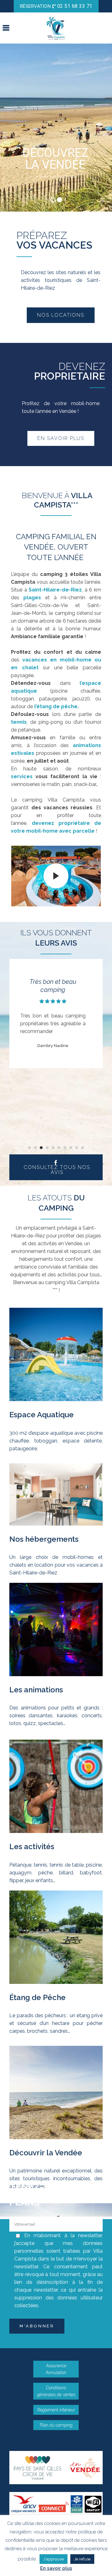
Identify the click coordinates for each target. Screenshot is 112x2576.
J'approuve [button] (54, 2559)
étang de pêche (57, 706)
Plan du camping (56, 2425)
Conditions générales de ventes (56, 2391)
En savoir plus (56, 2568)
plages (34, 598)
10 (83, 1148)
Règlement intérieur (56, 2410)
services (22, 776)
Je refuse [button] (82, 2559)
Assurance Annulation (56, 2369)
